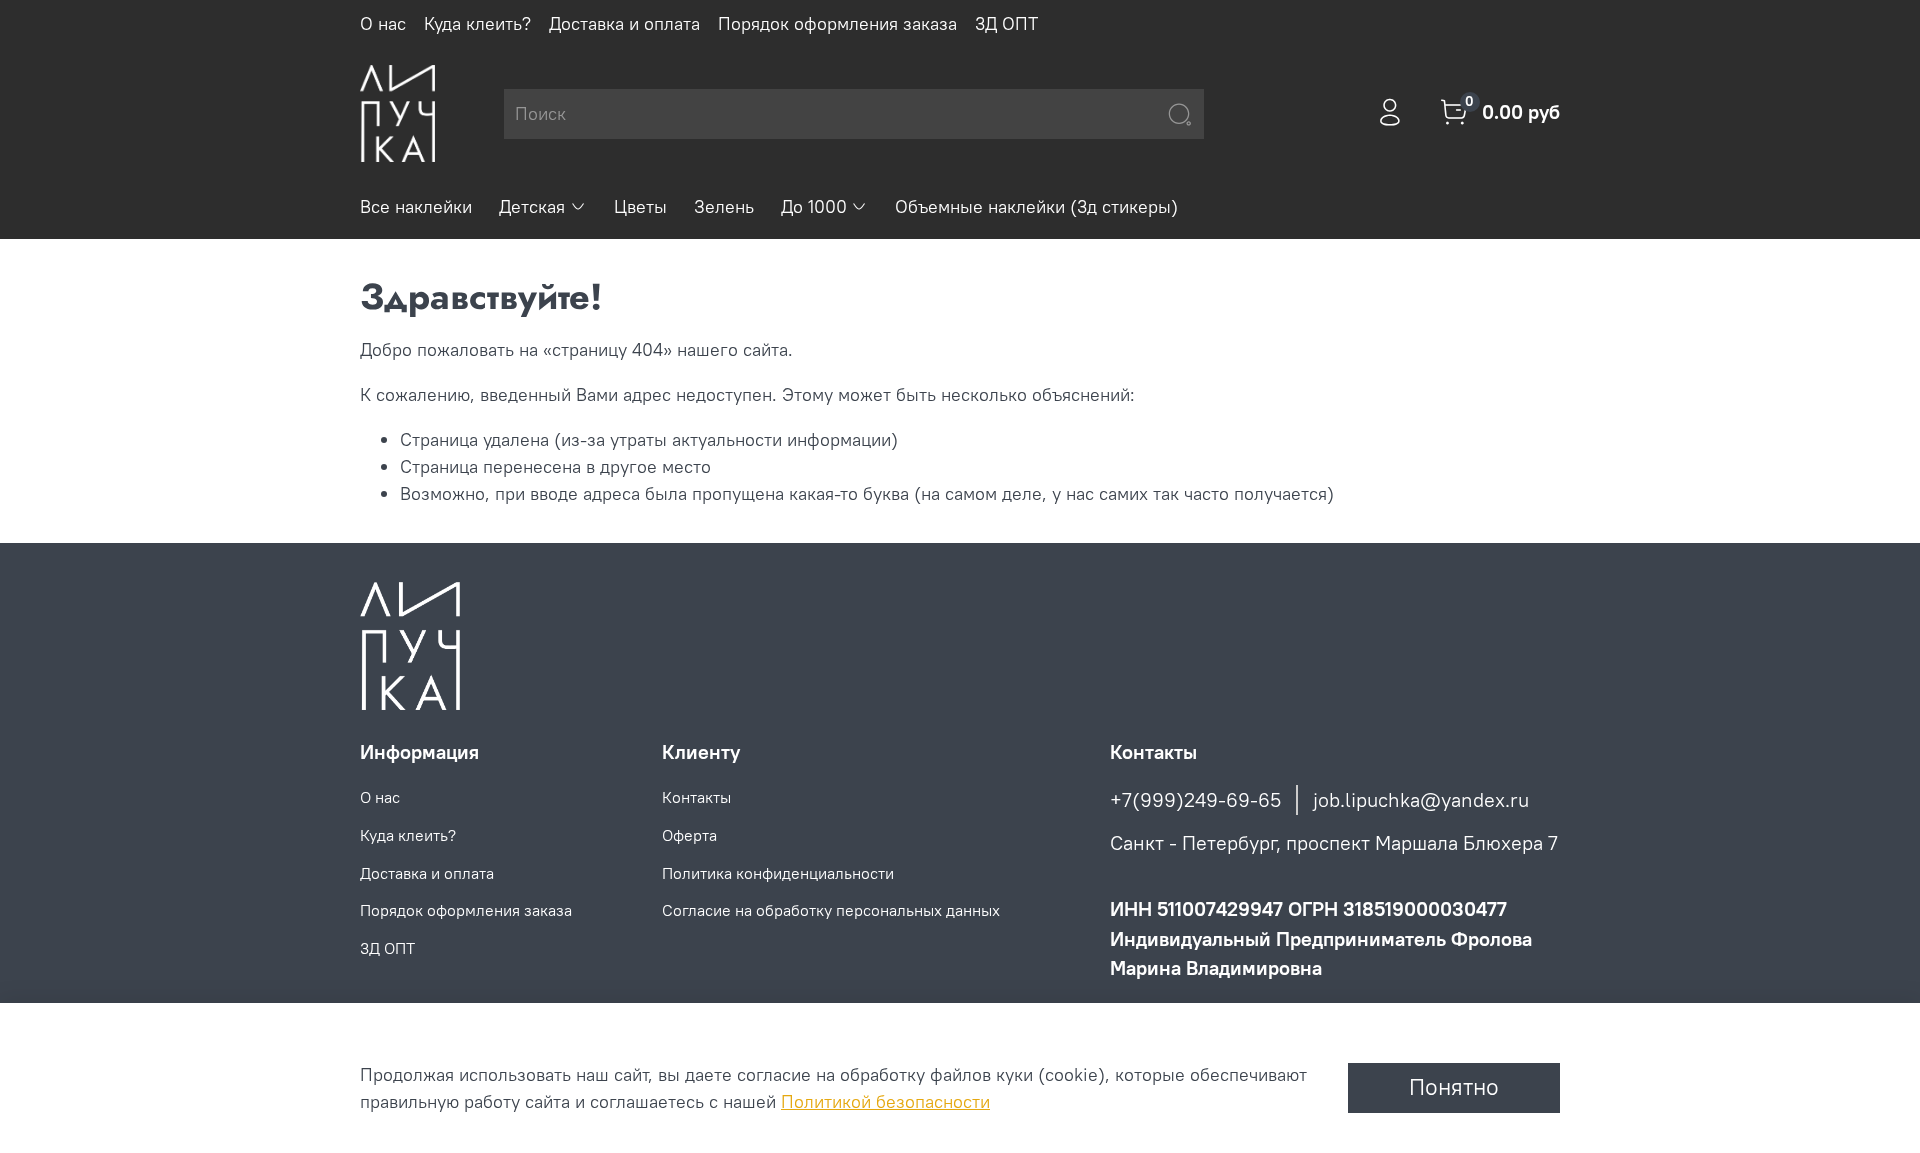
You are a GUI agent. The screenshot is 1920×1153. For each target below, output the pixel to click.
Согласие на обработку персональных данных (831, 910)
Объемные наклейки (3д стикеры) (1036, 206)
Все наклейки (416, 206)
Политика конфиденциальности (778, 873)
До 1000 (814, 206)
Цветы (640, 206)
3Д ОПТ (1006, 23)
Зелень (724, 206)
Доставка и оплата (624, 23)
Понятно (1454, 1087)
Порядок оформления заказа (837, 23)
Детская (532, 206)
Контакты (696, 797)
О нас (383, 23)
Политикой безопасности (885, 1101)
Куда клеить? (477, 23)
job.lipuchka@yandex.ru (1421, 799)
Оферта (689, 835)
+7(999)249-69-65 (1195, 799)
